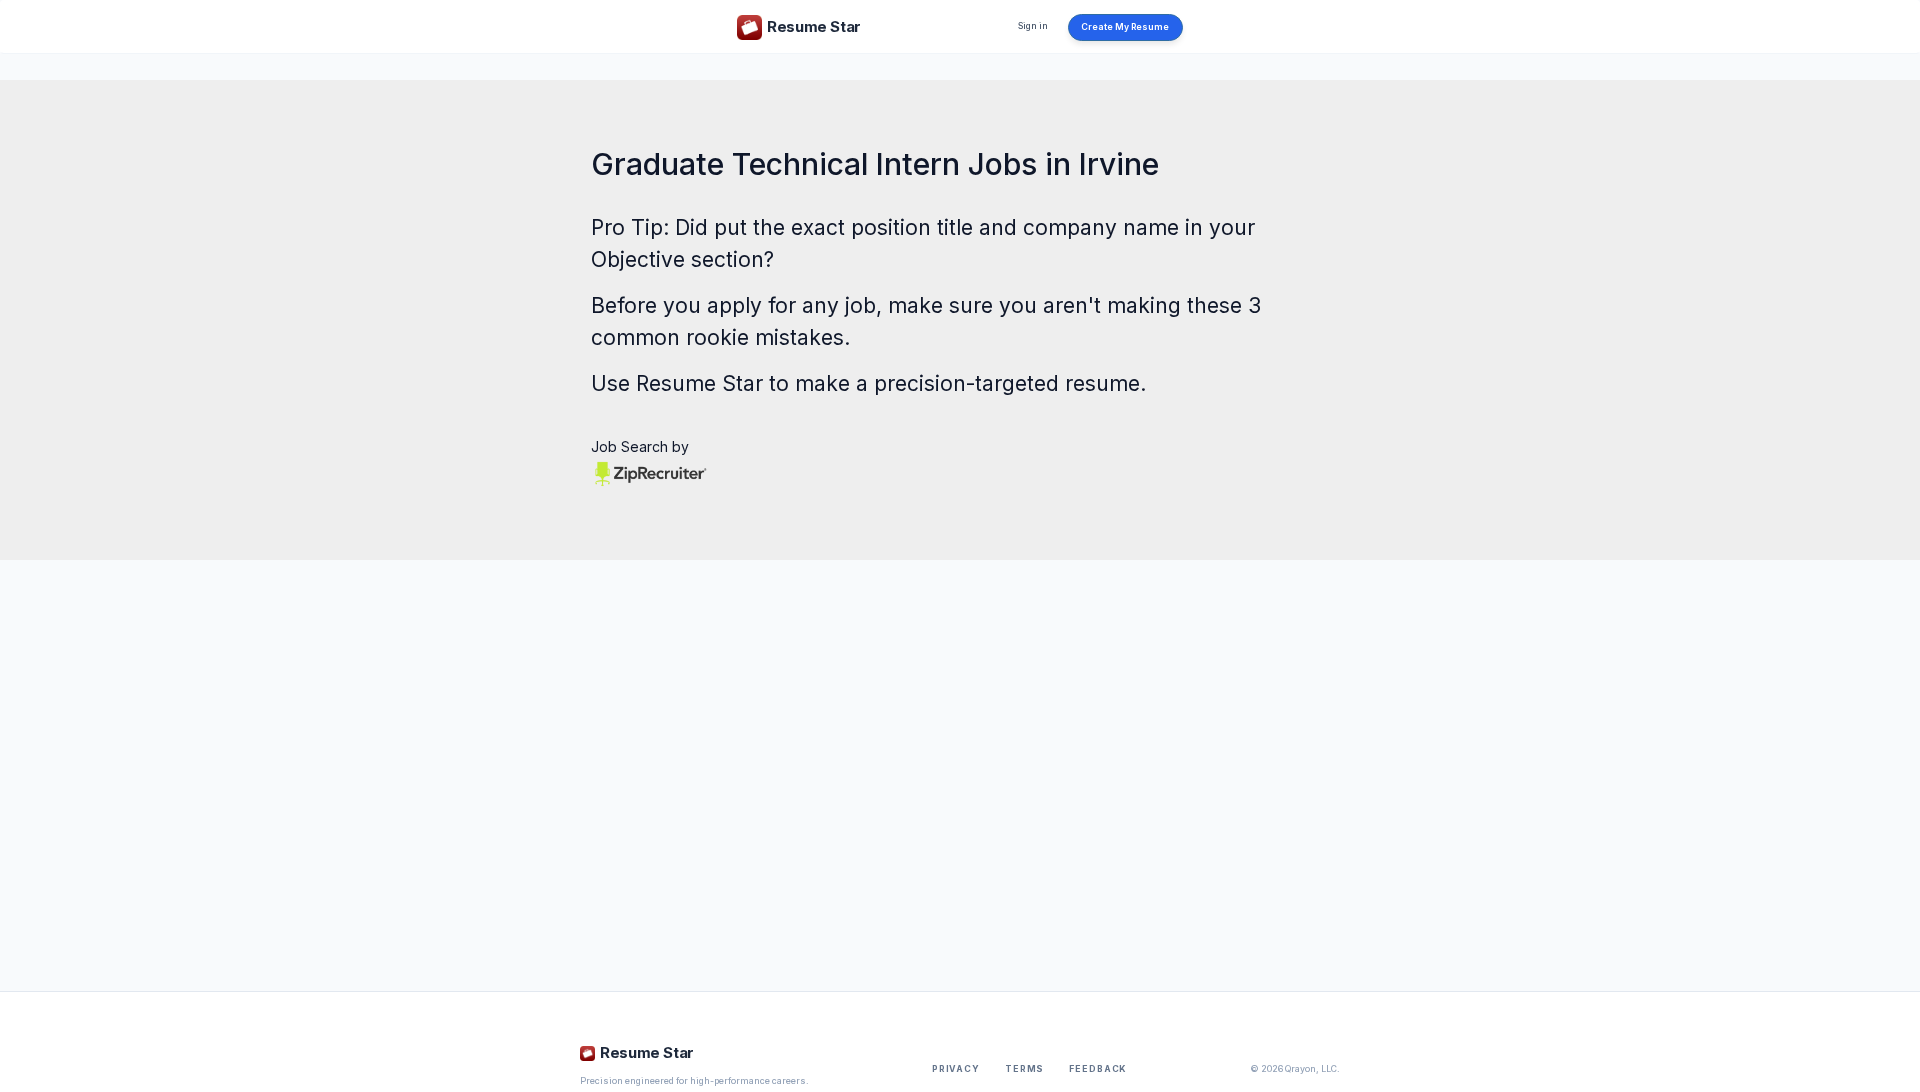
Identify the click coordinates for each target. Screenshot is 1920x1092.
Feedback (1098, 1069)
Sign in (1033, 26)
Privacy (956, 1069)
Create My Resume (1125, 27)
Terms (1024, 1069)
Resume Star (699, 383)
